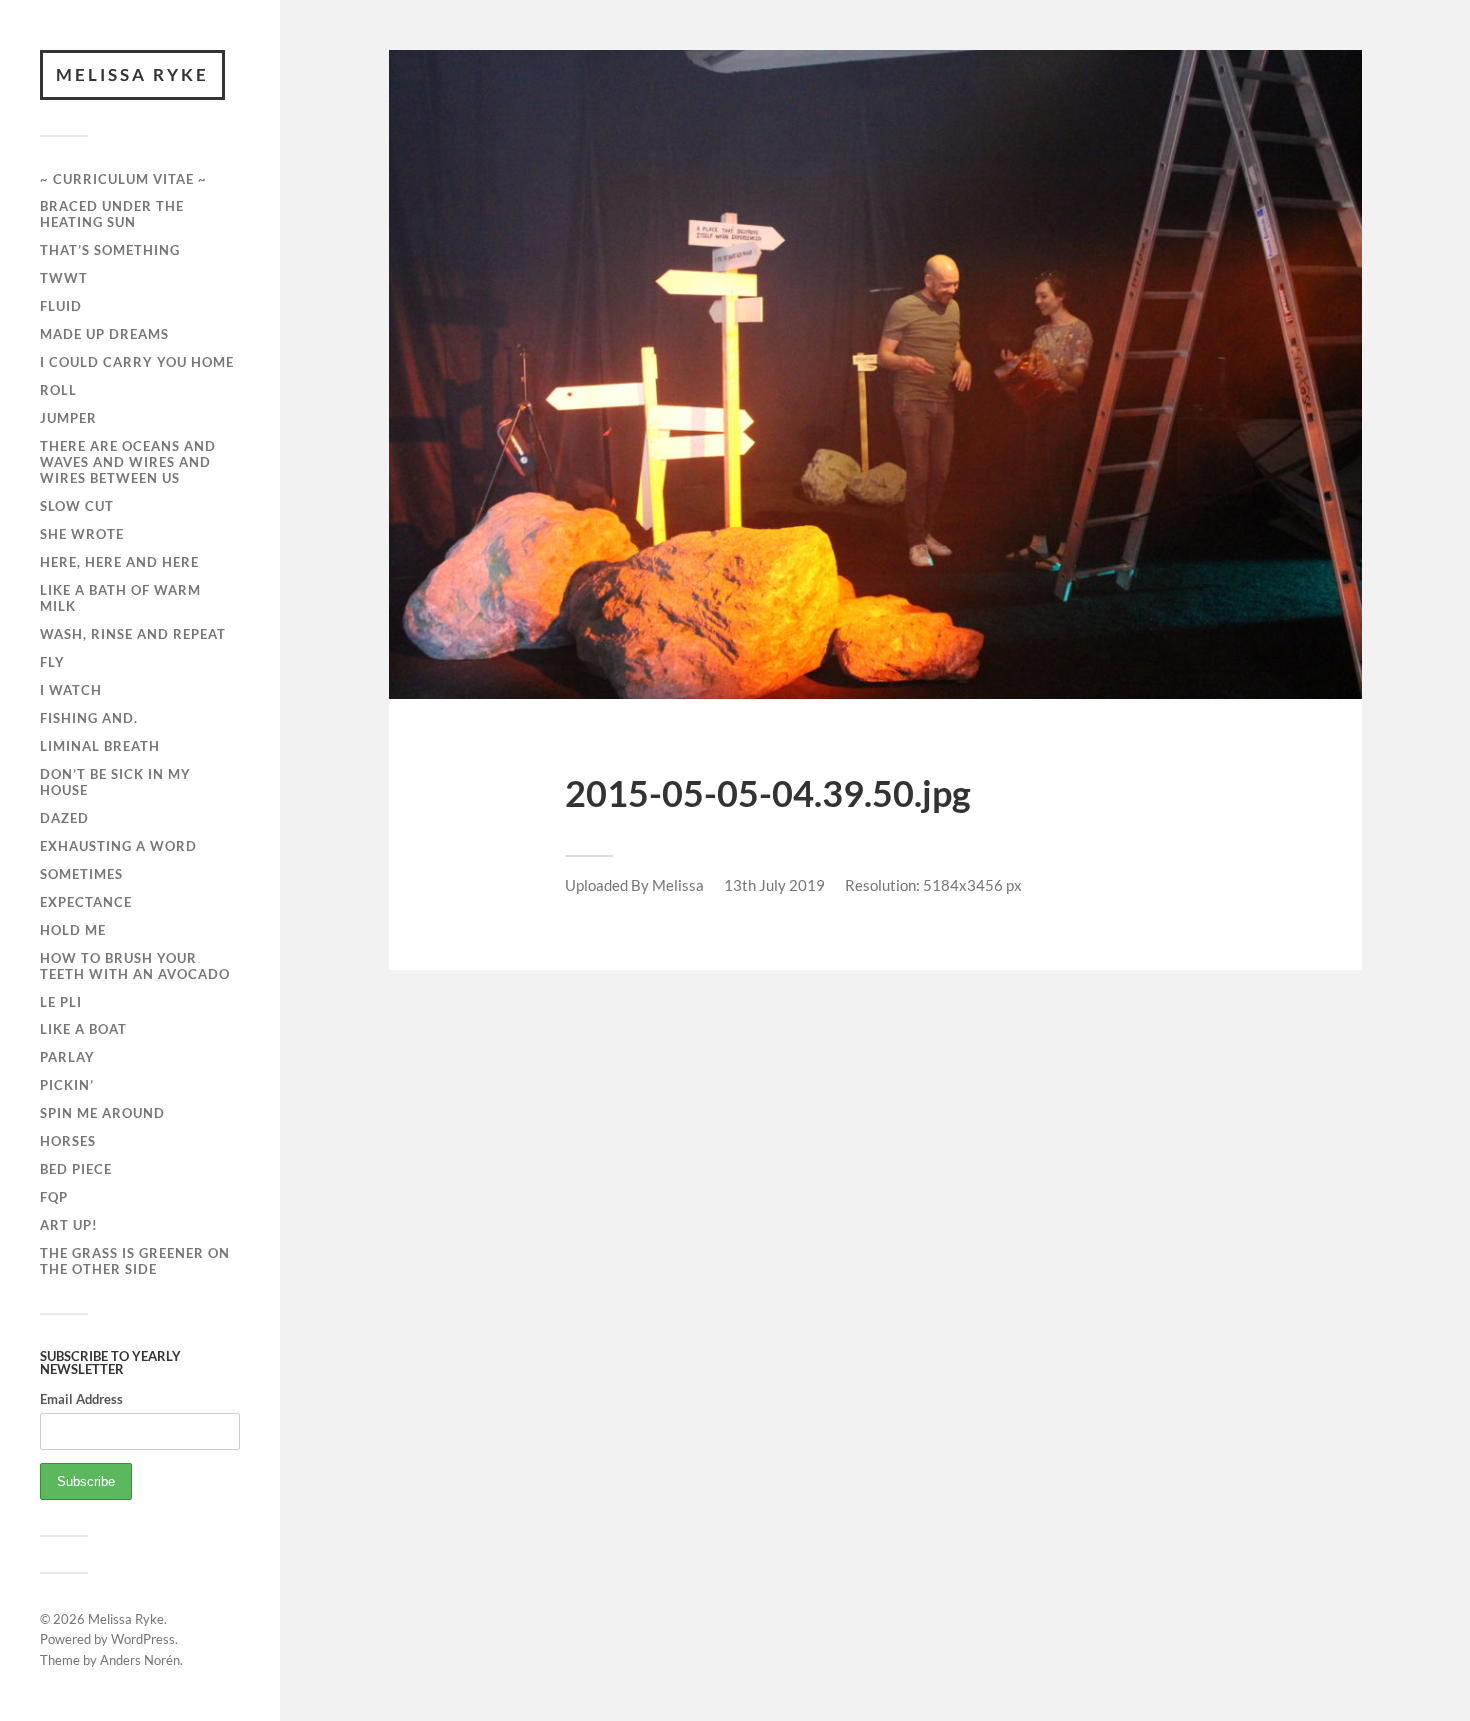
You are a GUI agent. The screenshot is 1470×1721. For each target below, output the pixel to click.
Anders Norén (140, 1660)
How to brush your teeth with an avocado (135, 966)
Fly (52, 662)
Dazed (64, 818)
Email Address (81, 1399)
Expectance (86, 902)
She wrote (82, 534)
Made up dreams (104, 334)
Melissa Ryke (132, 74)
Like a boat (83, 1029)
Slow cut (77, 506)
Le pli (61, 1002)
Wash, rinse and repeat (133, 634)
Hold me (73, 930)
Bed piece (76, 1169)
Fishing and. (89, 718)
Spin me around (102, 1113)
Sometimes (81, 874)
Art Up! (69, 1225)
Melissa (678, 885)
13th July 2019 (774, 885)
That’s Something (110, 250)
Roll (58, 390)
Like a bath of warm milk (120, 598)
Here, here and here (119, 562)
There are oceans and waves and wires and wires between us (128, 462)
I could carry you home (137, 362)
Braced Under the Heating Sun (112, 214)
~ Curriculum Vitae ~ (123, 179)
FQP (54, 1197)
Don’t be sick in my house (115, 782)
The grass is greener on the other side (135, 1261)
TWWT (64, 278)
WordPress (143, 1639)
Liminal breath (100, 746)
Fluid (61, 306)
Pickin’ (67, 1085)
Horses (68, 1141)
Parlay (67, 1057)
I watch (71, 690)
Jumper (68, 418)
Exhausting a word (118, 846)
